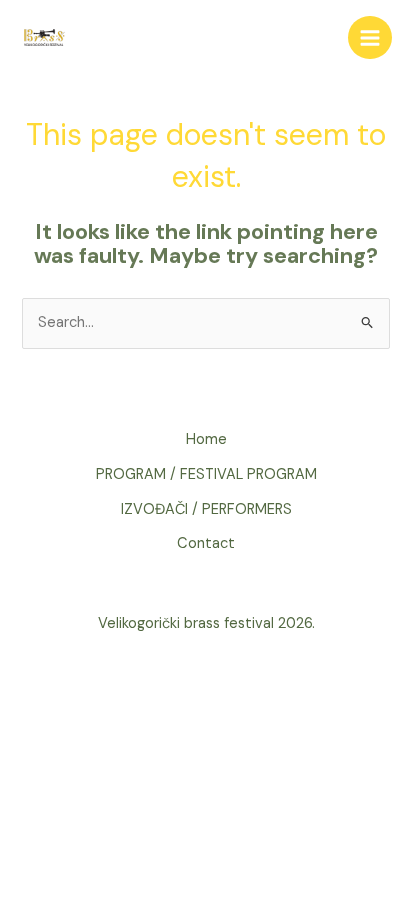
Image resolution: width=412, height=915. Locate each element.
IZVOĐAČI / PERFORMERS (206, 509)
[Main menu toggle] (370, 38)
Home (206, 439)
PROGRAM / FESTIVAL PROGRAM (206, 474)
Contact (206, 543)
